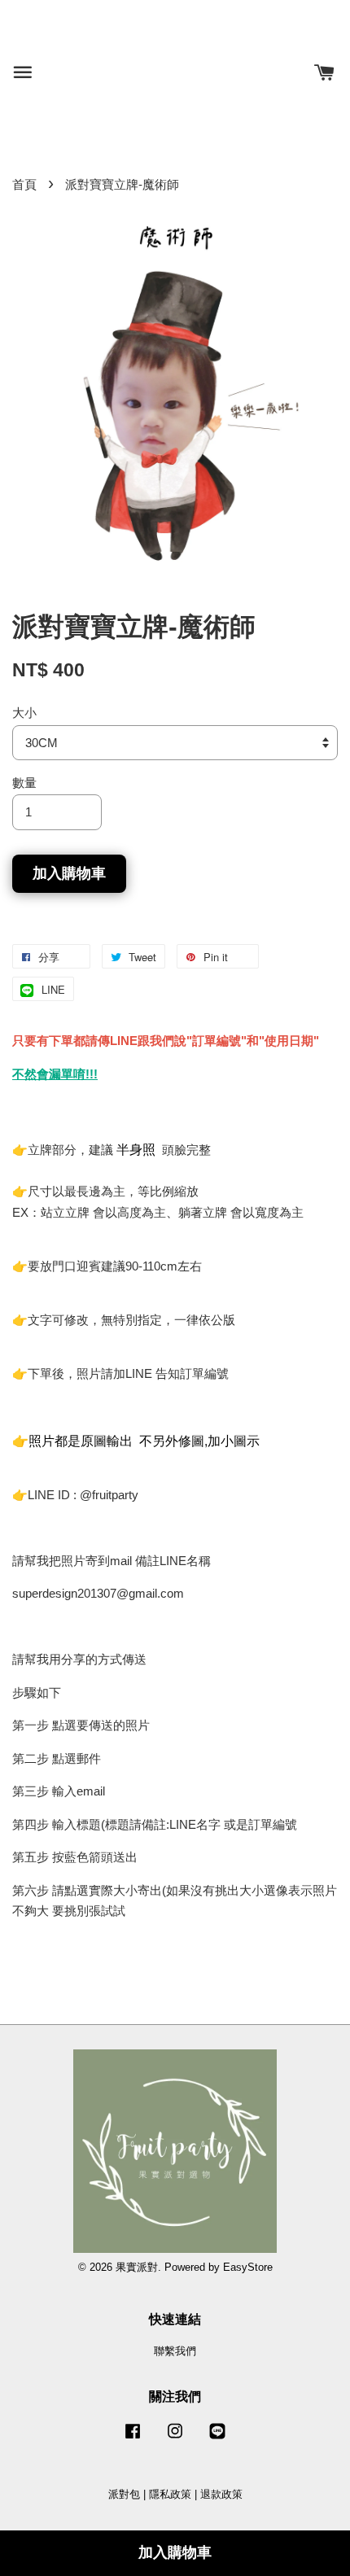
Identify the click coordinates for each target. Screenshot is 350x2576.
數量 (24, 783)
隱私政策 (170, 2494)
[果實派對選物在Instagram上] (175, 2439)
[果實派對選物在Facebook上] (133, 2439)
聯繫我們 (175, 2351)
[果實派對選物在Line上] (217, 2439)
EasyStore (248, 2267)
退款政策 (221, 2494)
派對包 (124, 2494)
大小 (24, 713)
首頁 (24, 184)
